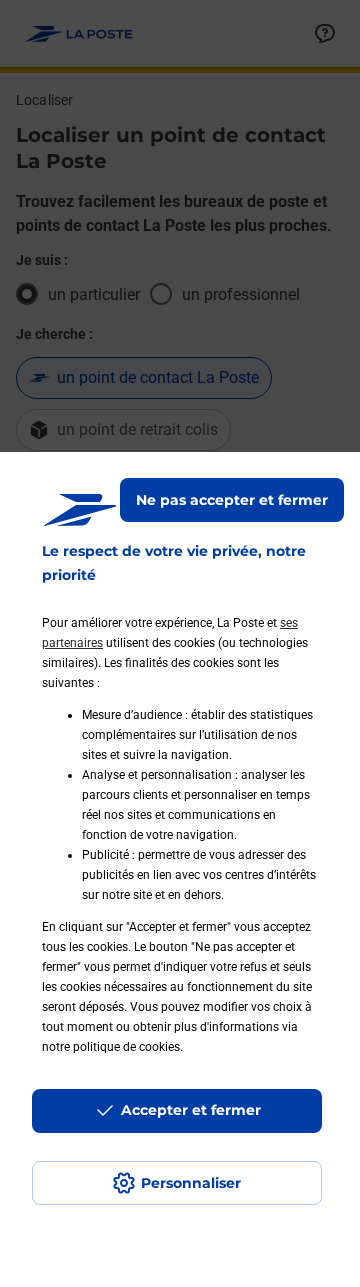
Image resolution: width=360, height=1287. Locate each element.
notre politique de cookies (111, 1047)
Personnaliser (191, 1183)
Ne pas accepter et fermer (232, 500)
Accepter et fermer (191, 1110)
